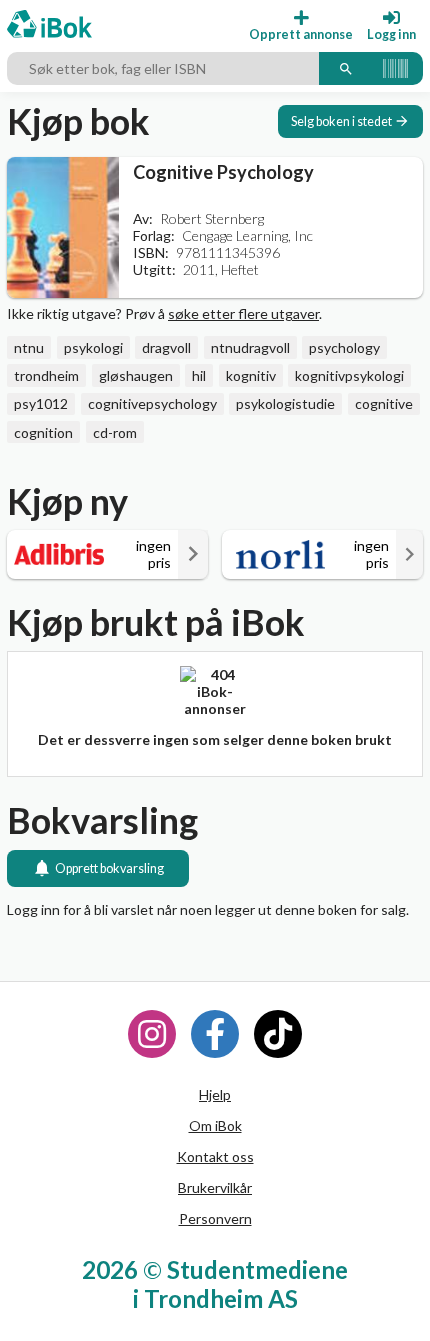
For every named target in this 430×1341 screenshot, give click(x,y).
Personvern (215, 1218)
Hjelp (215, 1094)
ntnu (29, 347)
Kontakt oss (215, 1156)
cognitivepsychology (152, 403)
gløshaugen (136, 375)
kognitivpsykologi (349, 375)
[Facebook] (215, 1034)
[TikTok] (278, 1034)
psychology (344, 347)
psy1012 (41, 403)
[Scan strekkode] (395, 69)
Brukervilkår (215, 1187)
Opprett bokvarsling (109, 868)
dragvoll (166, 347)
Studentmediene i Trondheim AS (241, 1284)
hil (199, 375)
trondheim (46, 375)
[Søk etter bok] (346, 69)
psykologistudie (285, 403)
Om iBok (215, 1125)
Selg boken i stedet (341, 121)
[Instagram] (152, 1034)
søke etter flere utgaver (243, 313)
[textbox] (163, 69)
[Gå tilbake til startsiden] (49, 25)
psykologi (93, 347)
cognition (43, 432)
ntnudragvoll (250, 347)
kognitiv (251, 375)
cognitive (384, 403)
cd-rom (115, 432)
